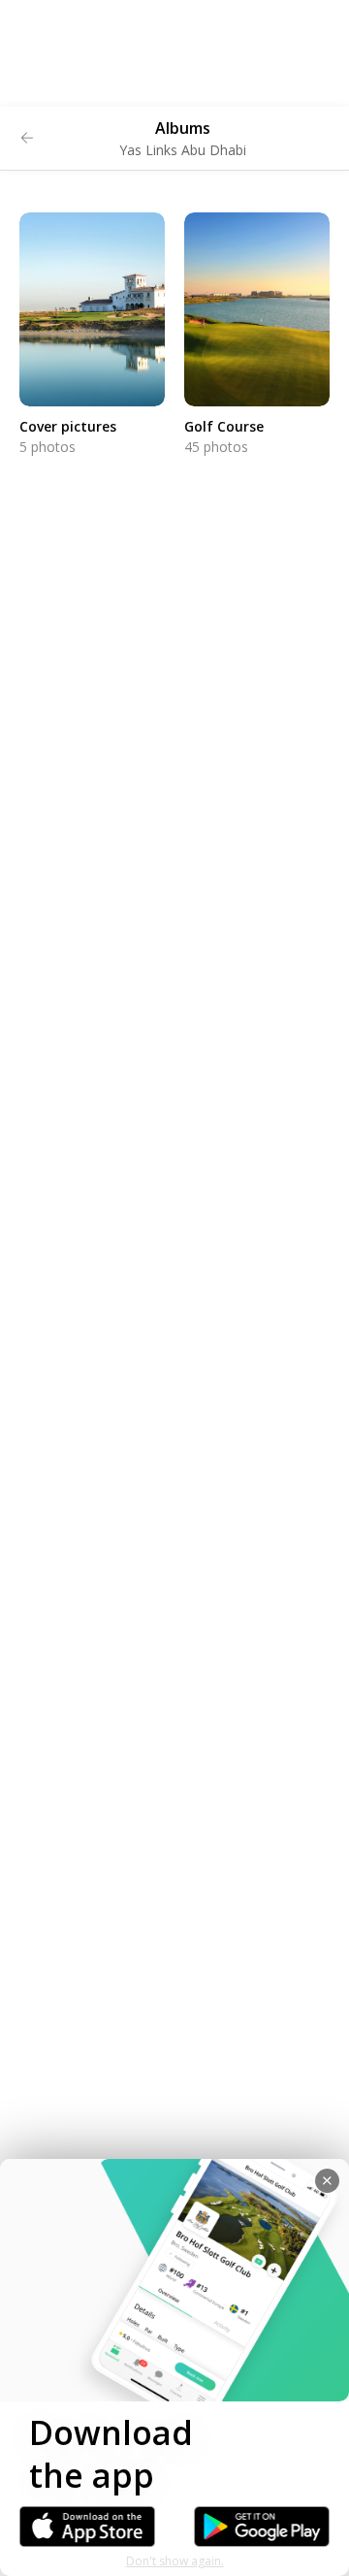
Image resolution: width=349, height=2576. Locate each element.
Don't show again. (175, 2561)
